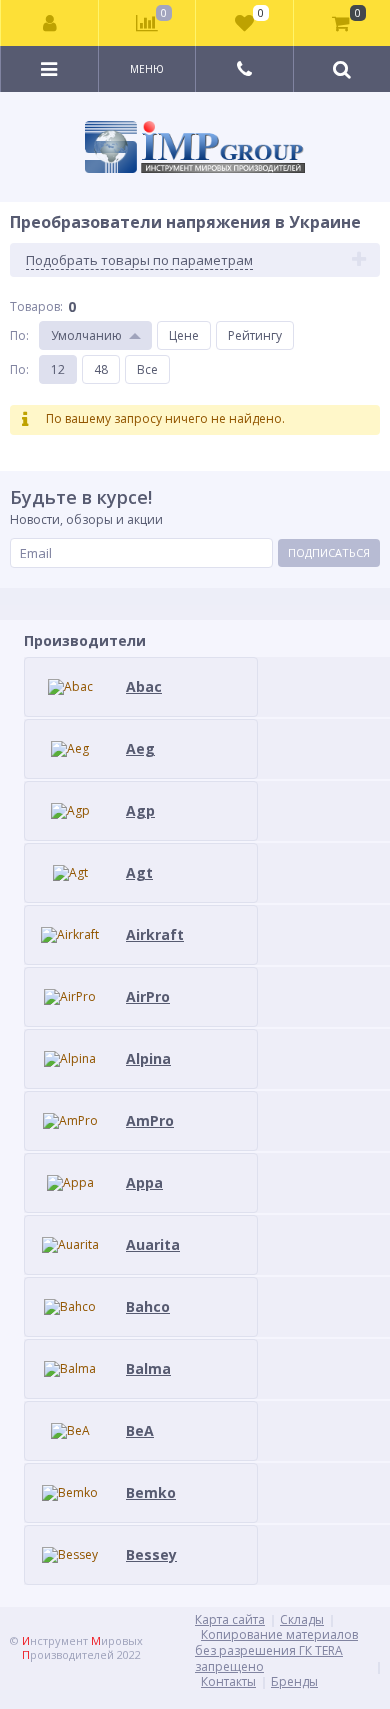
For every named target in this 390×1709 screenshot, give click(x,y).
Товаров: (36, 306)
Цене (184, 335)
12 (58, 369)
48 (101, 369)
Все (147, 369)
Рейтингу (255, 335)
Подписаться (329, 552)
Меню (147, 69)
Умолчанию (86, 335)
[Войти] (50, 23)
